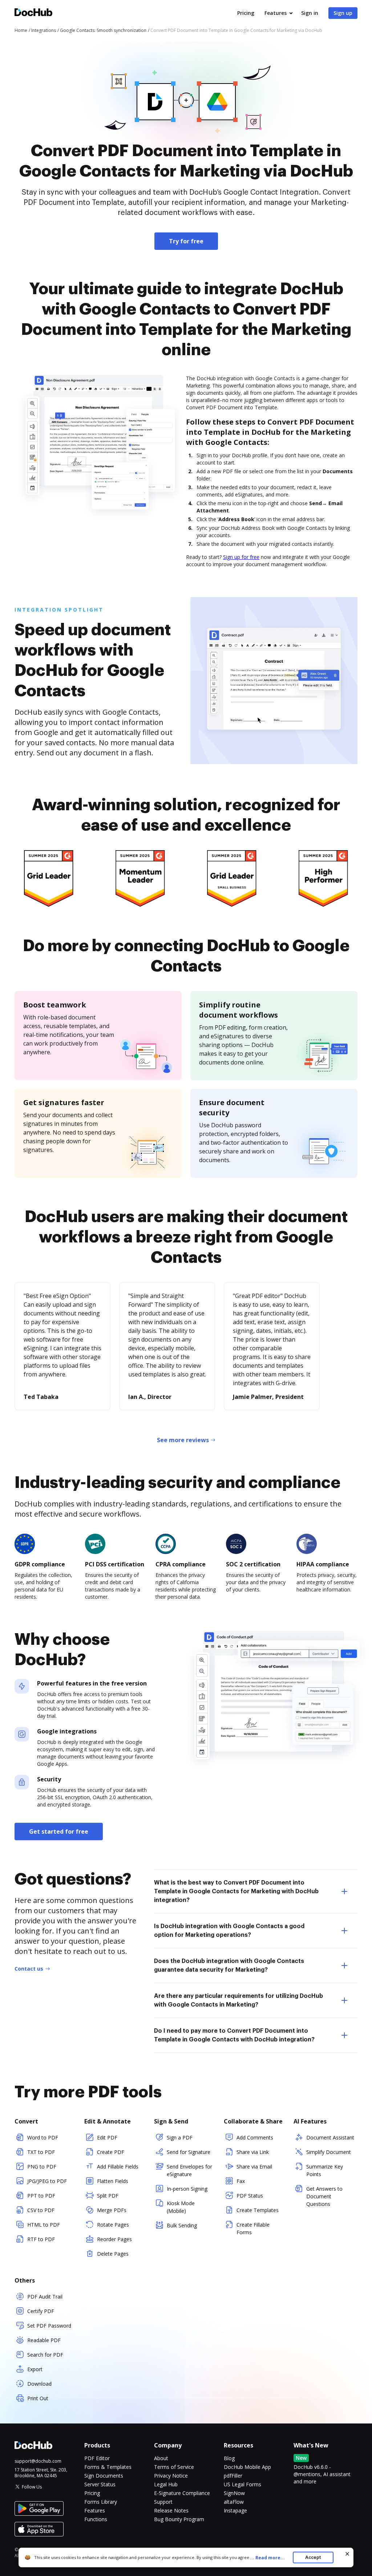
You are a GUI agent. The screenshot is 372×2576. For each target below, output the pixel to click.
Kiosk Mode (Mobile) (181, 2207)
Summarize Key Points (325, 2170)
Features (276, 13)
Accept (313, 2557)
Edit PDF (107, 2137)
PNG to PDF (42, 2167)
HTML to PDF (44, 2225)
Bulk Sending (182, 2225)
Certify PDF (41, 2311)
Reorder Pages (114, 2239)
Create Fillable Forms (253, 2228)
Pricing (246, 13)
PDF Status (250, 2196)
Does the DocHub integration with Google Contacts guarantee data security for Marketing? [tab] (229, 1966)
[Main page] (33, 13)
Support (163, 2502)
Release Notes (171, 2510)
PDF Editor (97, 2458)
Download (39, 2384)
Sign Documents (104, 2476)
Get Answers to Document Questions (324, 2196)
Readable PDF (44, 2340)
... (267, 2558)
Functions (96, 2519)
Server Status (100, 2484)
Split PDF (108, 2196)
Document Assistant (330, 2137)
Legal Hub (166, 2484)
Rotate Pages (113, 2225)
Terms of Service (174, 2467)
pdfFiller (233, 2476)
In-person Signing (187, 2189)
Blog (229, 2458)
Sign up (343, 13)
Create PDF (111, 2152)
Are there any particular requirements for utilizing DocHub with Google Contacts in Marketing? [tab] (238, 2000)
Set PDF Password (49, 2326)
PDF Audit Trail (45, 2297)
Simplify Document (329, 2152)
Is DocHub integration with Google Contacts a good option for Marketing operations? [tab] (229, 1931)
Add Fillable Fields (118, 2167)
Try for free (186, 241)
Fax (241, 2181)
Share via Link (253, 2152)
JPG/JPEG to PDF (47, 2181)
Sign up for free (241, 557)
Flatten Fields (113, 2181)
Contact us (29, 1969)
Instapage (235, 2510)
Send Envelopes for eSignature (189, 2170)
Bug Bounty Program (179, 2519)
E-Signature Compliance (182, 2493)
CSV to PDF (41, 2210)
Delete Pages (113, 2254)
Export (35, 2369)
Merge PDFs (112, 2210)
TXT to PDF (41, 2152)
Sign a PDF (180, 2137)
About (161, 2458)
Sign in (310, 13)
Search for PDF (45, 2355)
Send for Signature (189, 2152)
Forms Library (101, 2502)
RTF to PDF (41, 2239)
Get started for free (59, 1831)
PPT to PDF (41, 2196)
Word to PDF (43, 2137)
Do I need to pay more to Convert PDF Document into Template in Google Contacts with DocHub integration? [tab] (234, 2035)
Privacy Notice (171, 2476)
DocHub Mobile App (247, 2467)
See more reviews (183, 1440)
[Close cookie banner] (347, 2554)
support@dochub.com (38, 2461)
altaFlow (234, 2502)
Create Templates (258, 2210)
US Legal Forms (242, 2484)
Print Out (38, 2398)
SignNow (234, 2493)
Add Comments (255, 2137)
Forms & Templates (108, 2467)
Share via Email (254, 2167)
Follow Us (32, 2487)
